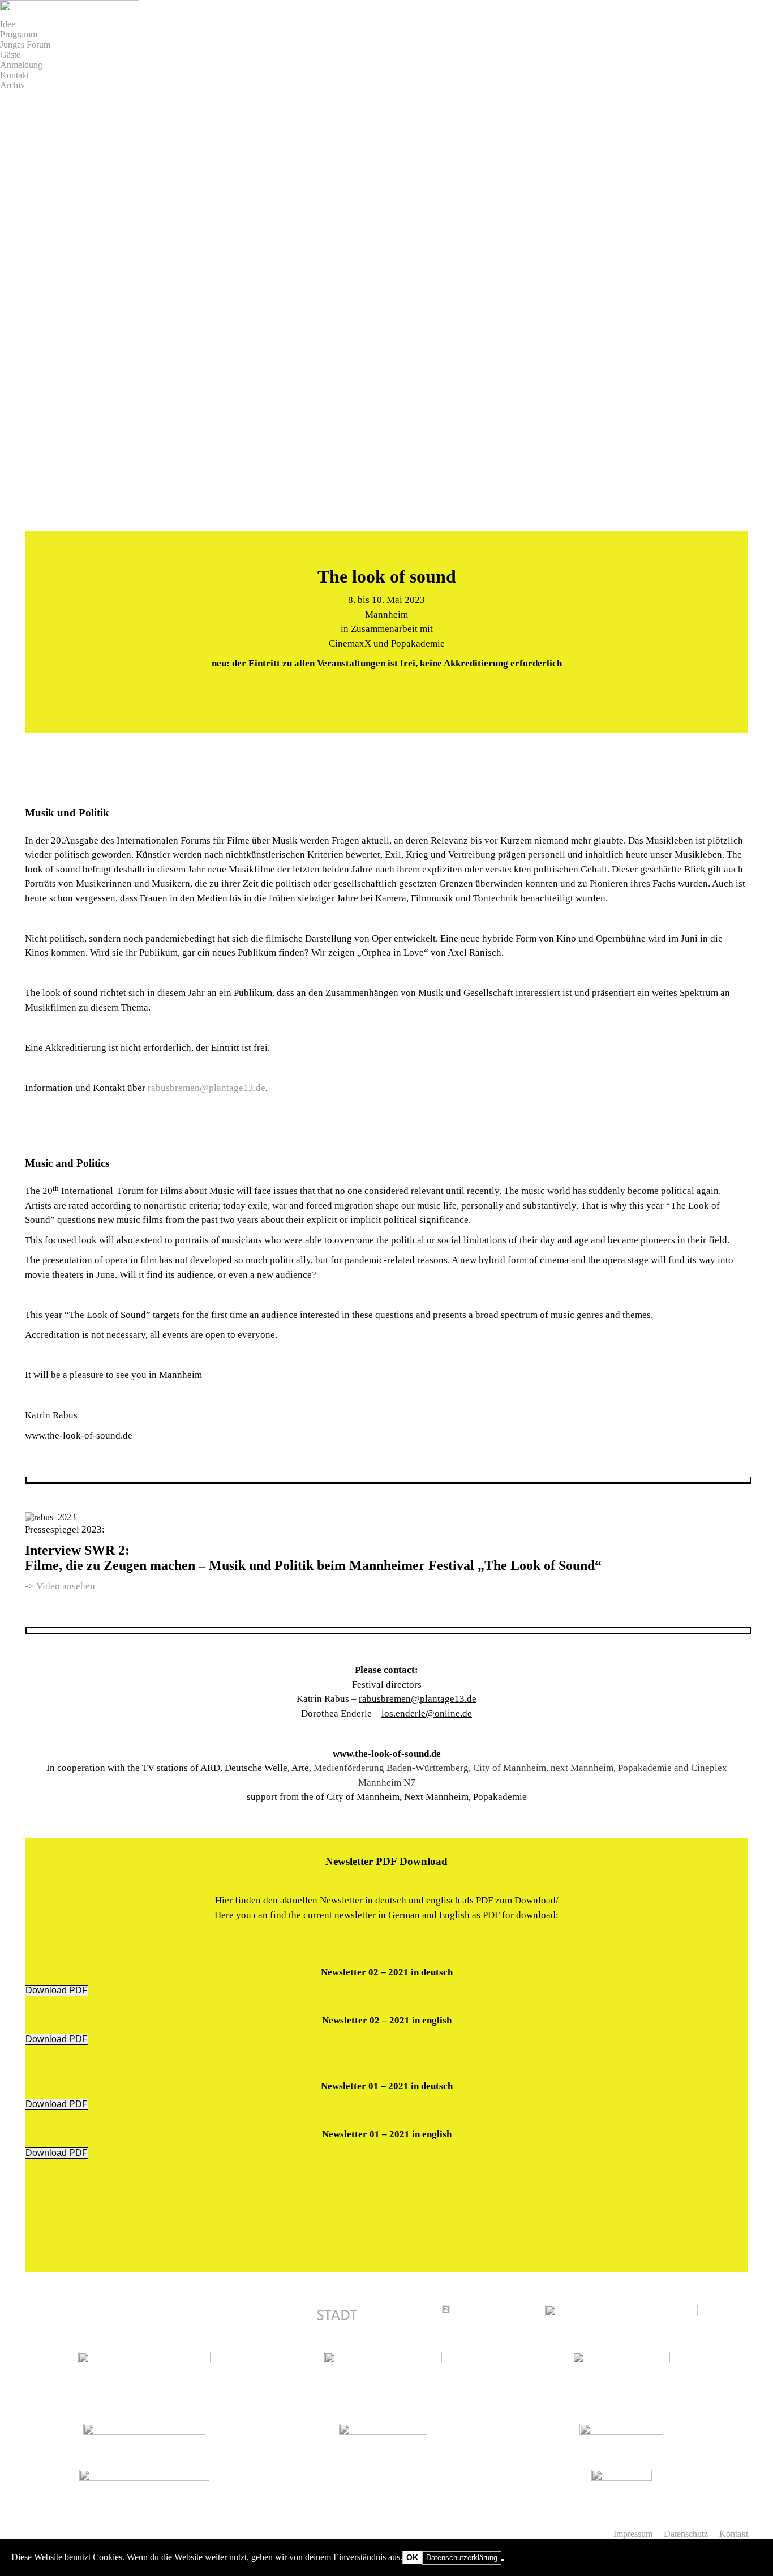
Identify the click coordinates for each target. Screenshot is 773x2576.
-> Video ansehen (60, 1586)
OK (412, 2557)
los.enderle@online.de (427, 1713)
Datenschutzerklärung (462, 2558)
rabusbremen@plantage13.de (207, 1088)
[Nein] (503, 2560)
